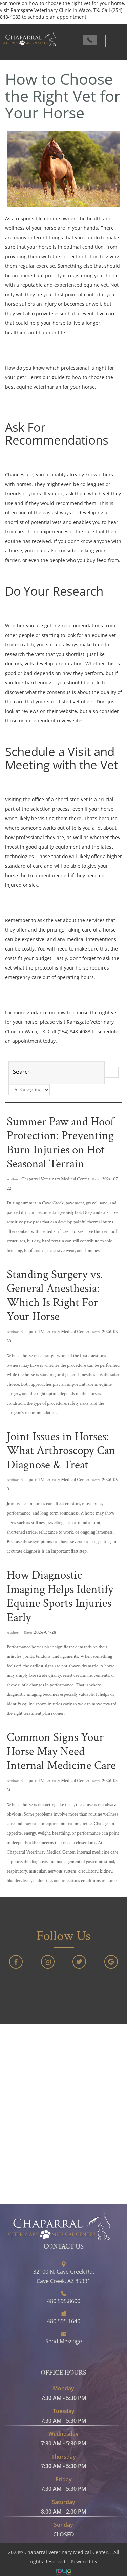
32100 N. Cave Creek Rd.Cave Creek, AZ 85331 (64, 2276)
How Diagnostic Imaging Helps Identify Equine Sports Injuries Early (60, 1596)
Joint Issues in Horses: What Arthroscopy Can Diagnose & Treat (61, 1451)
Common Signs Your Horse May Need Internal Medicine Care (61, 1751)
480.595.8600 (64, 2301)
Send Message (64, 2341)
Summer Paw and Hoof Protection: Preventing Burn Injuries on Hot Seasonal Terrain (60, 1143)
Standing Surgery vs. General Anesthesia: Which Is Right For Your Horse (55, 1296)
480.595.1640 (64, 2321)
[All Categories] (29, 1090)
